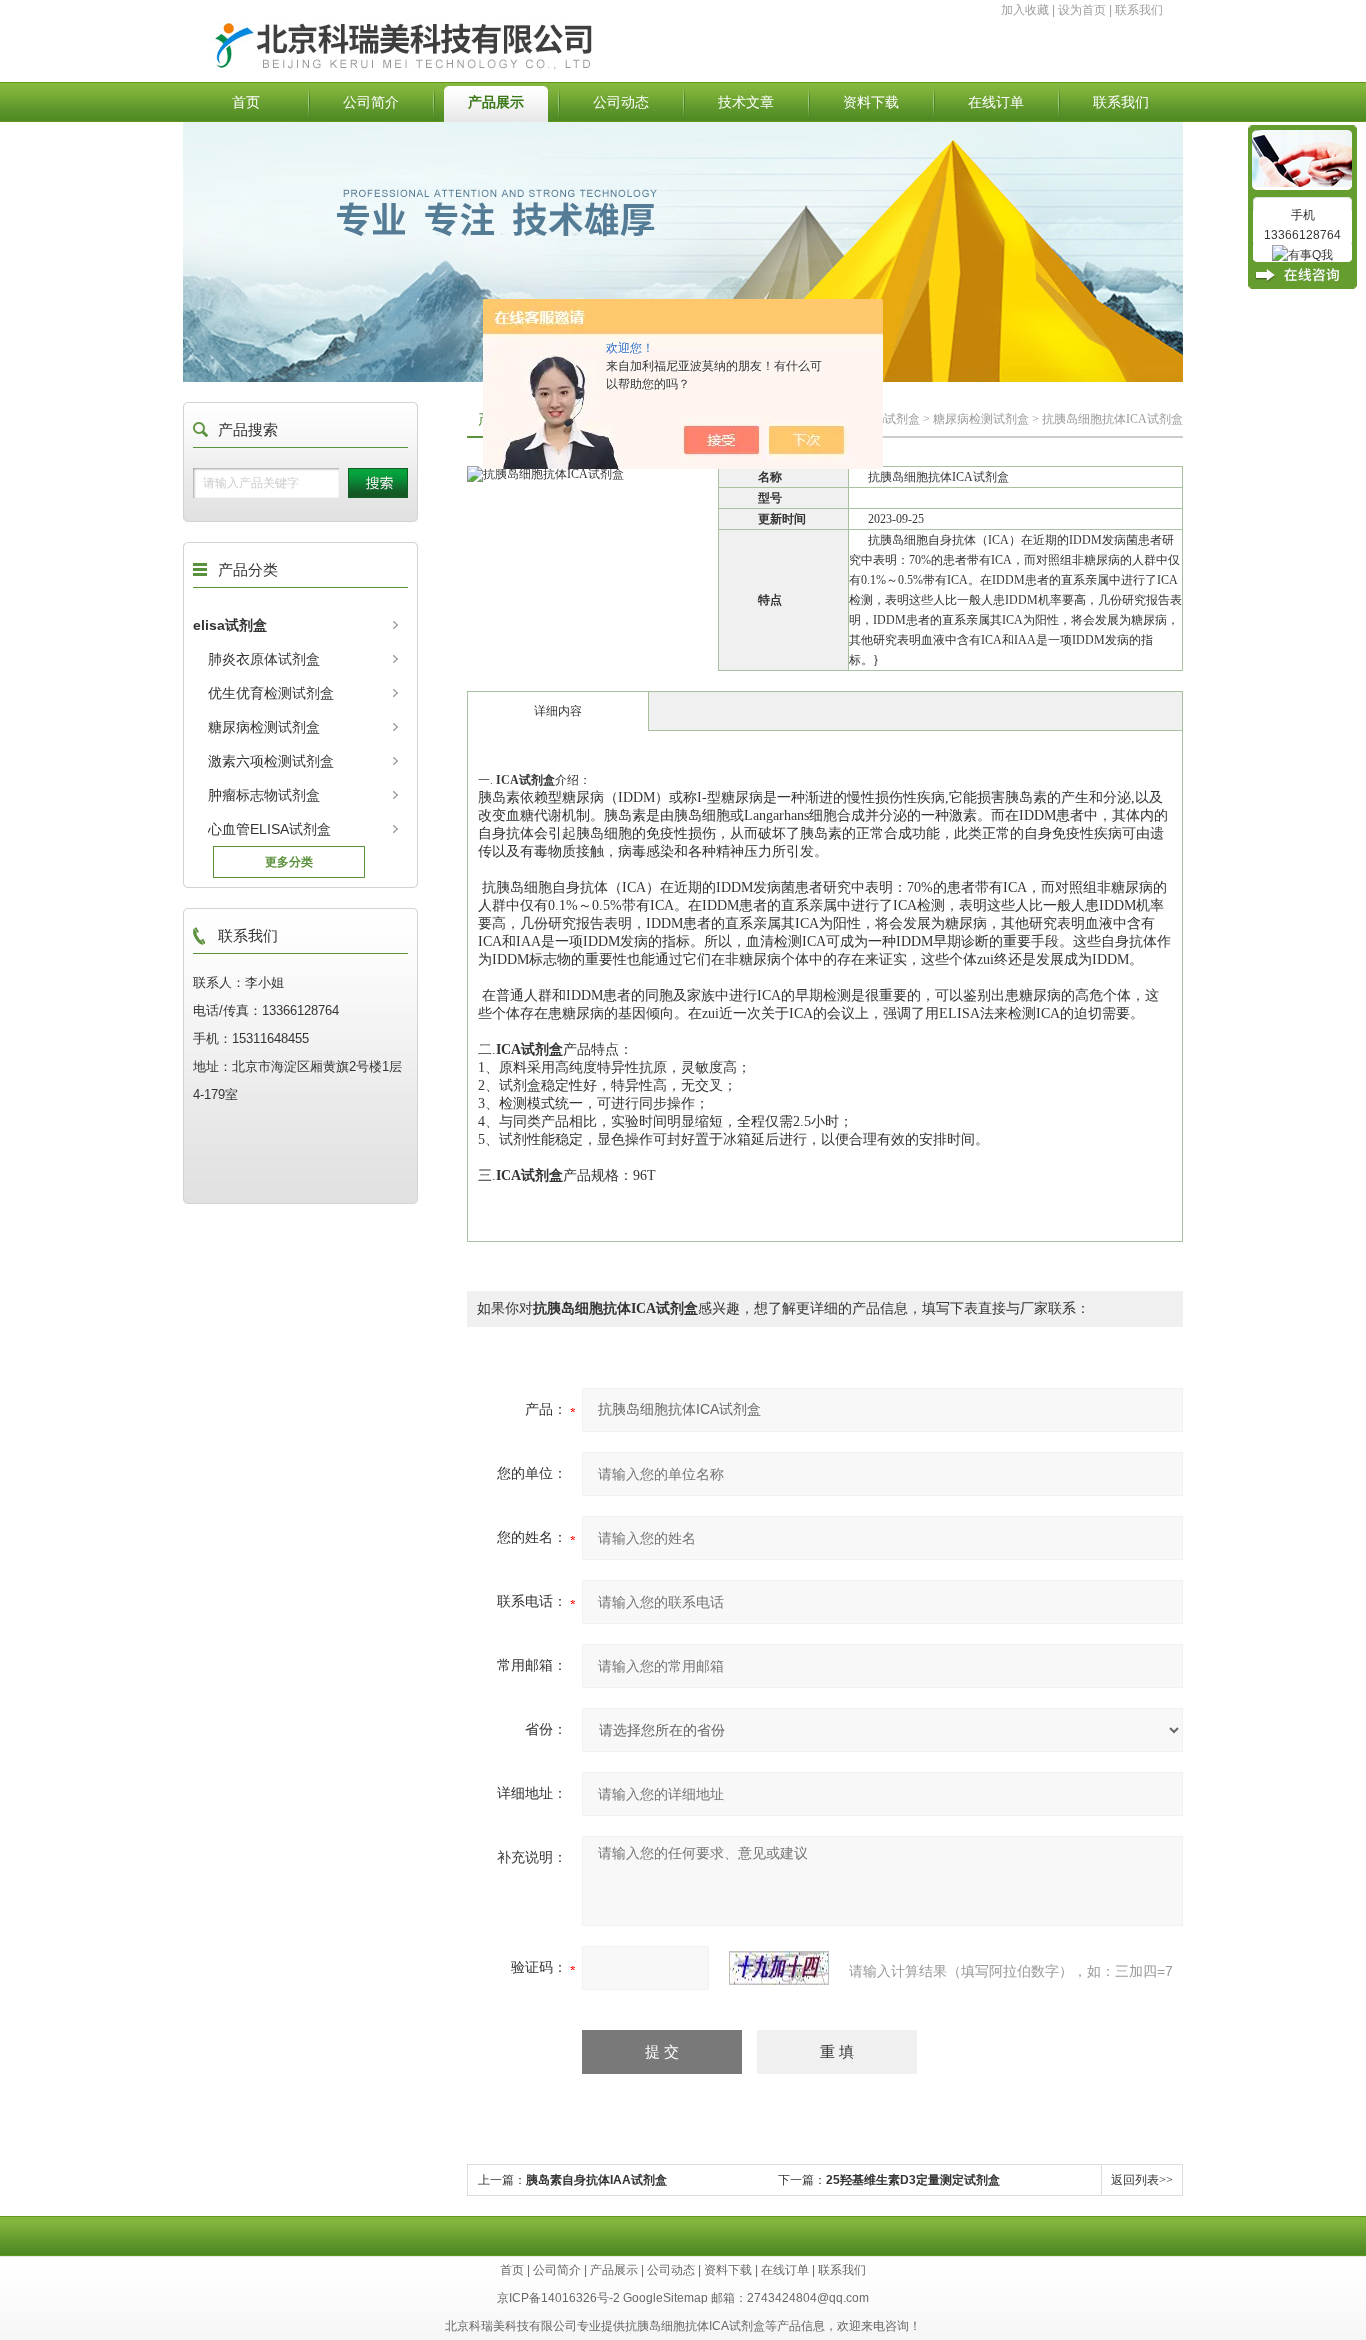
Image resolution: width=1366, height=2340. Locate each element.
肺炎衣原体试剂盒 (264, 659)
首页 (246, 102)
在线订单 (996, 102)
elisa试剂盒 (891, 419)
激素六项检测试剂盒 (271, 761)
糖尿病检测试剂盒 (981, 419)
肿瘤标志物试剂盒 (264, 795)
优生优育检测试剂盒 (271, 693)
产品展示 (496, 102)
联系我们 (1139, 10)
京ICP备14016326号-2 (558, 2298)
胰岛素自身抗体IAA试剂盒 (596, 2180)
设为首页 (1082, 10)
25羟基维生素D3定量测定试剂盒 (913, 2180)
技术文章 (746, 102)
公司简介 (371, 102)
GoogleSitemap (665, 2298)
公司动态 (621, 102)
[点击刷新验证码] (779, 1968)
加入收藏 (1025, 10)
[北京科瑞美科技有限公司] (526, 27)
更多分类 (289, 862)
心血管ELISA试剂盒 (269, 829)
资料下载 (871, 102)
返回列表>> (1142, 2180)
